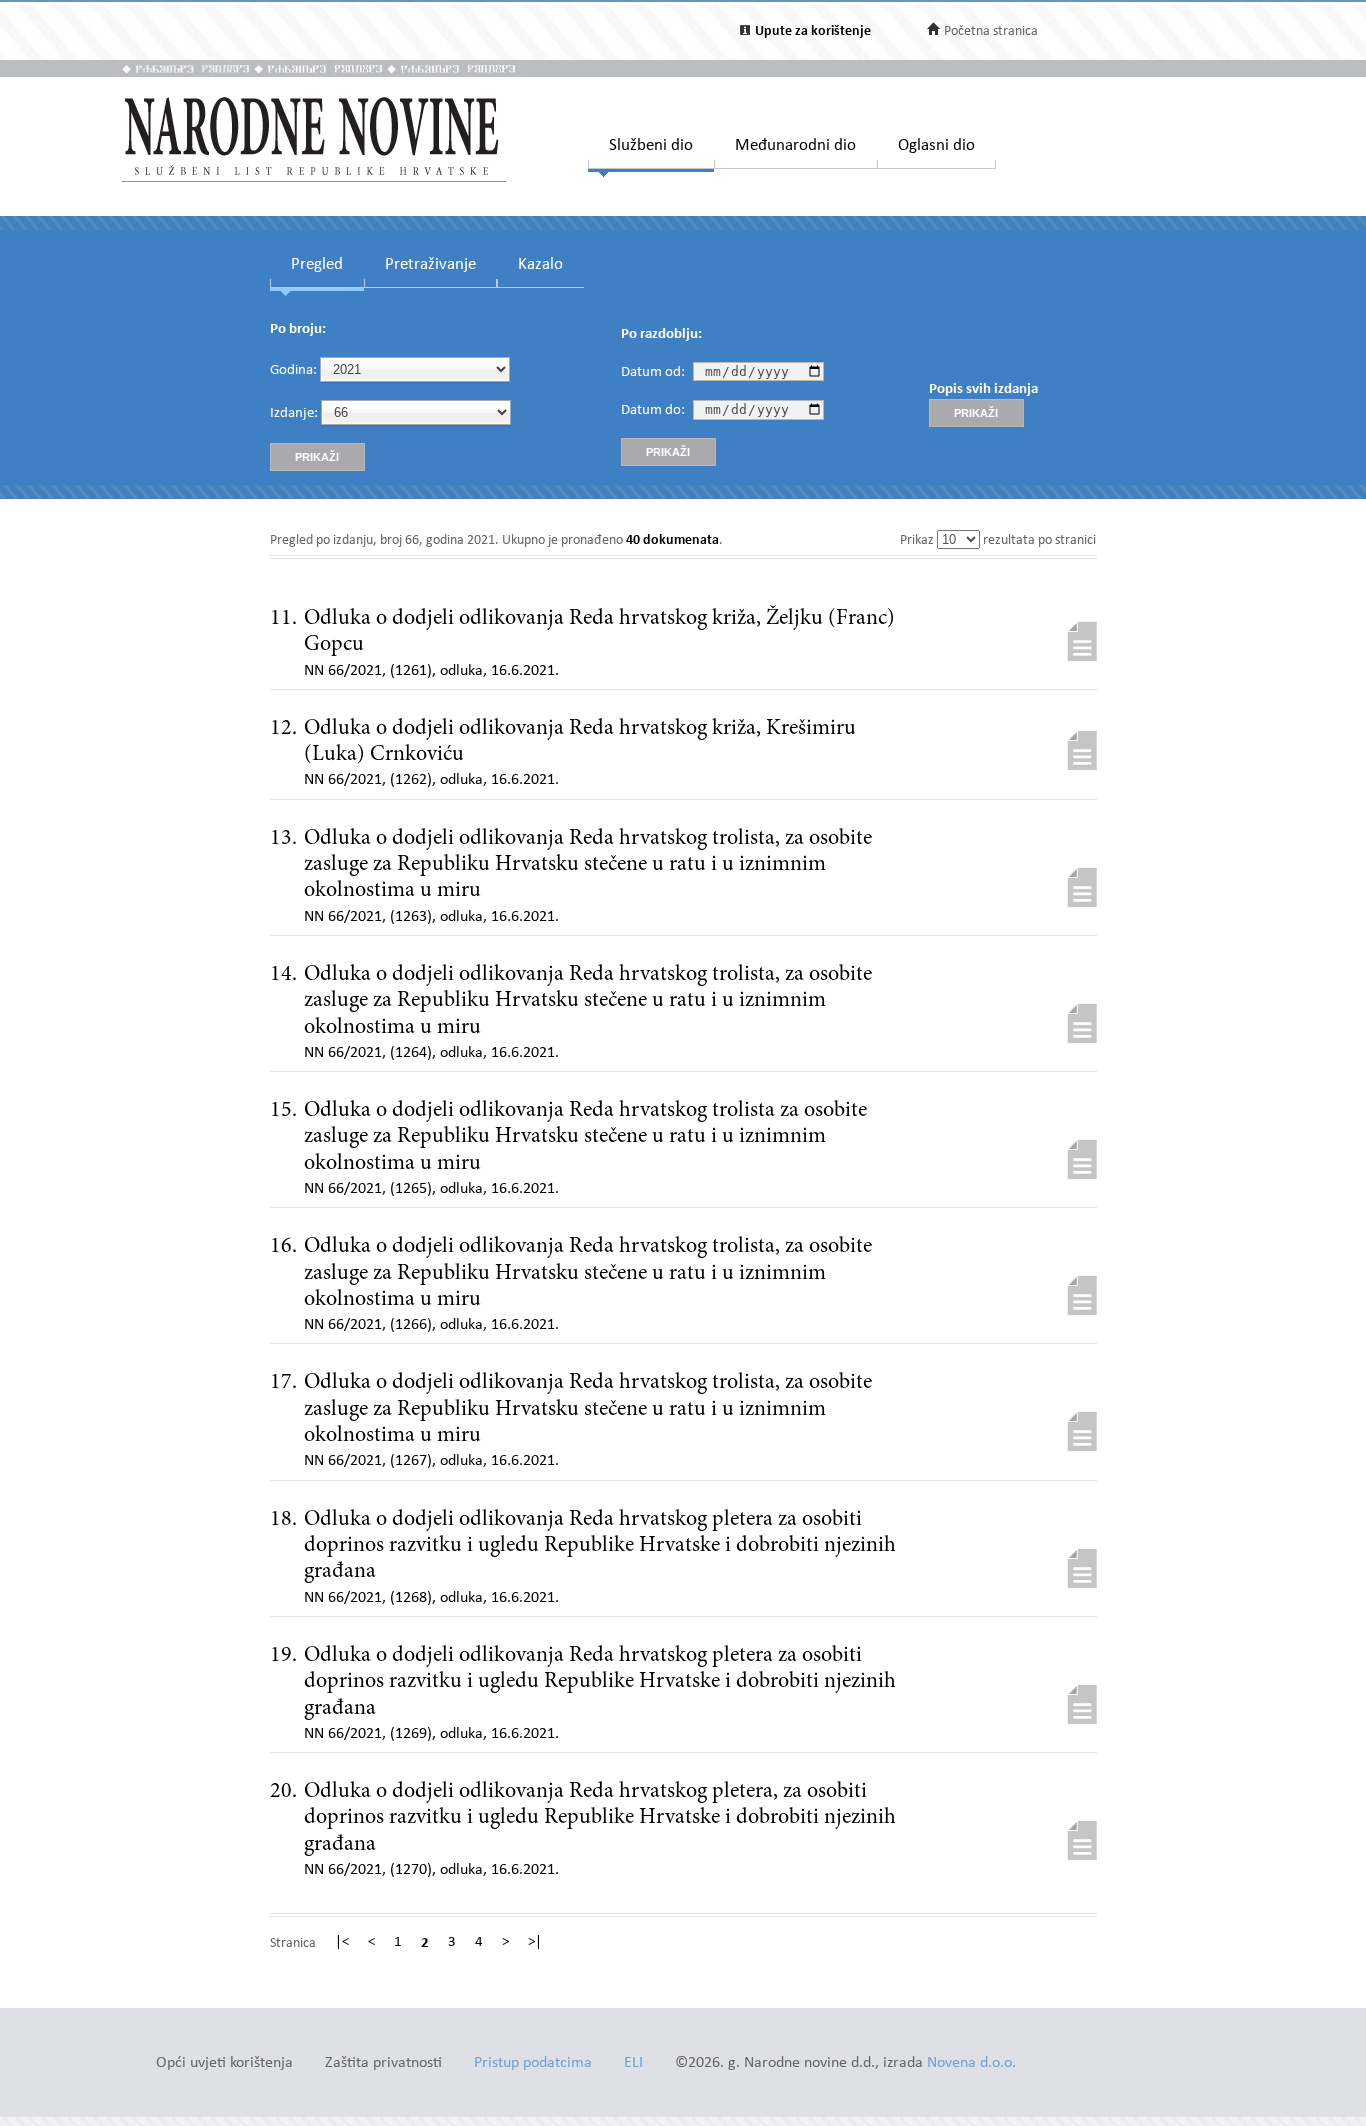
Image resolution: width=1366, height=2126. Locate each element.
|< (342, 1943)
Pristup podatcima (533, 2063)
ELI (633, 2063)
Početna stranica (991, 31)
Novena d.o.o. (971, 2063)
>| (535, 1943)
